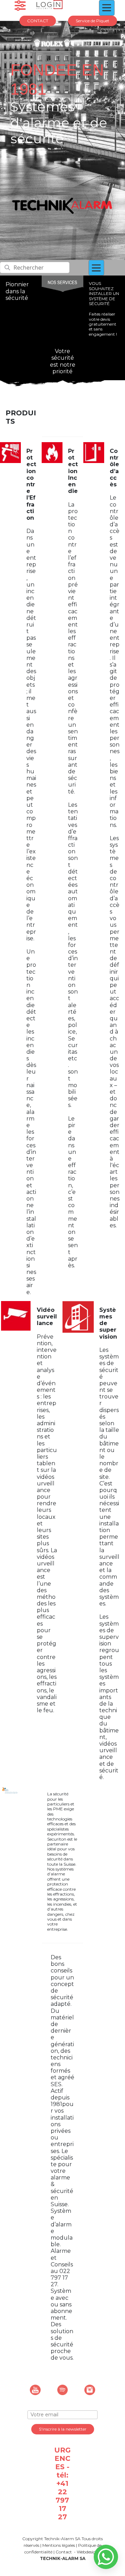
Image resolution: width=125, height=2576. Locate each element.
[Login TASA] (49, 5)
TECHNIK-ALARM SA (63, 2558)
